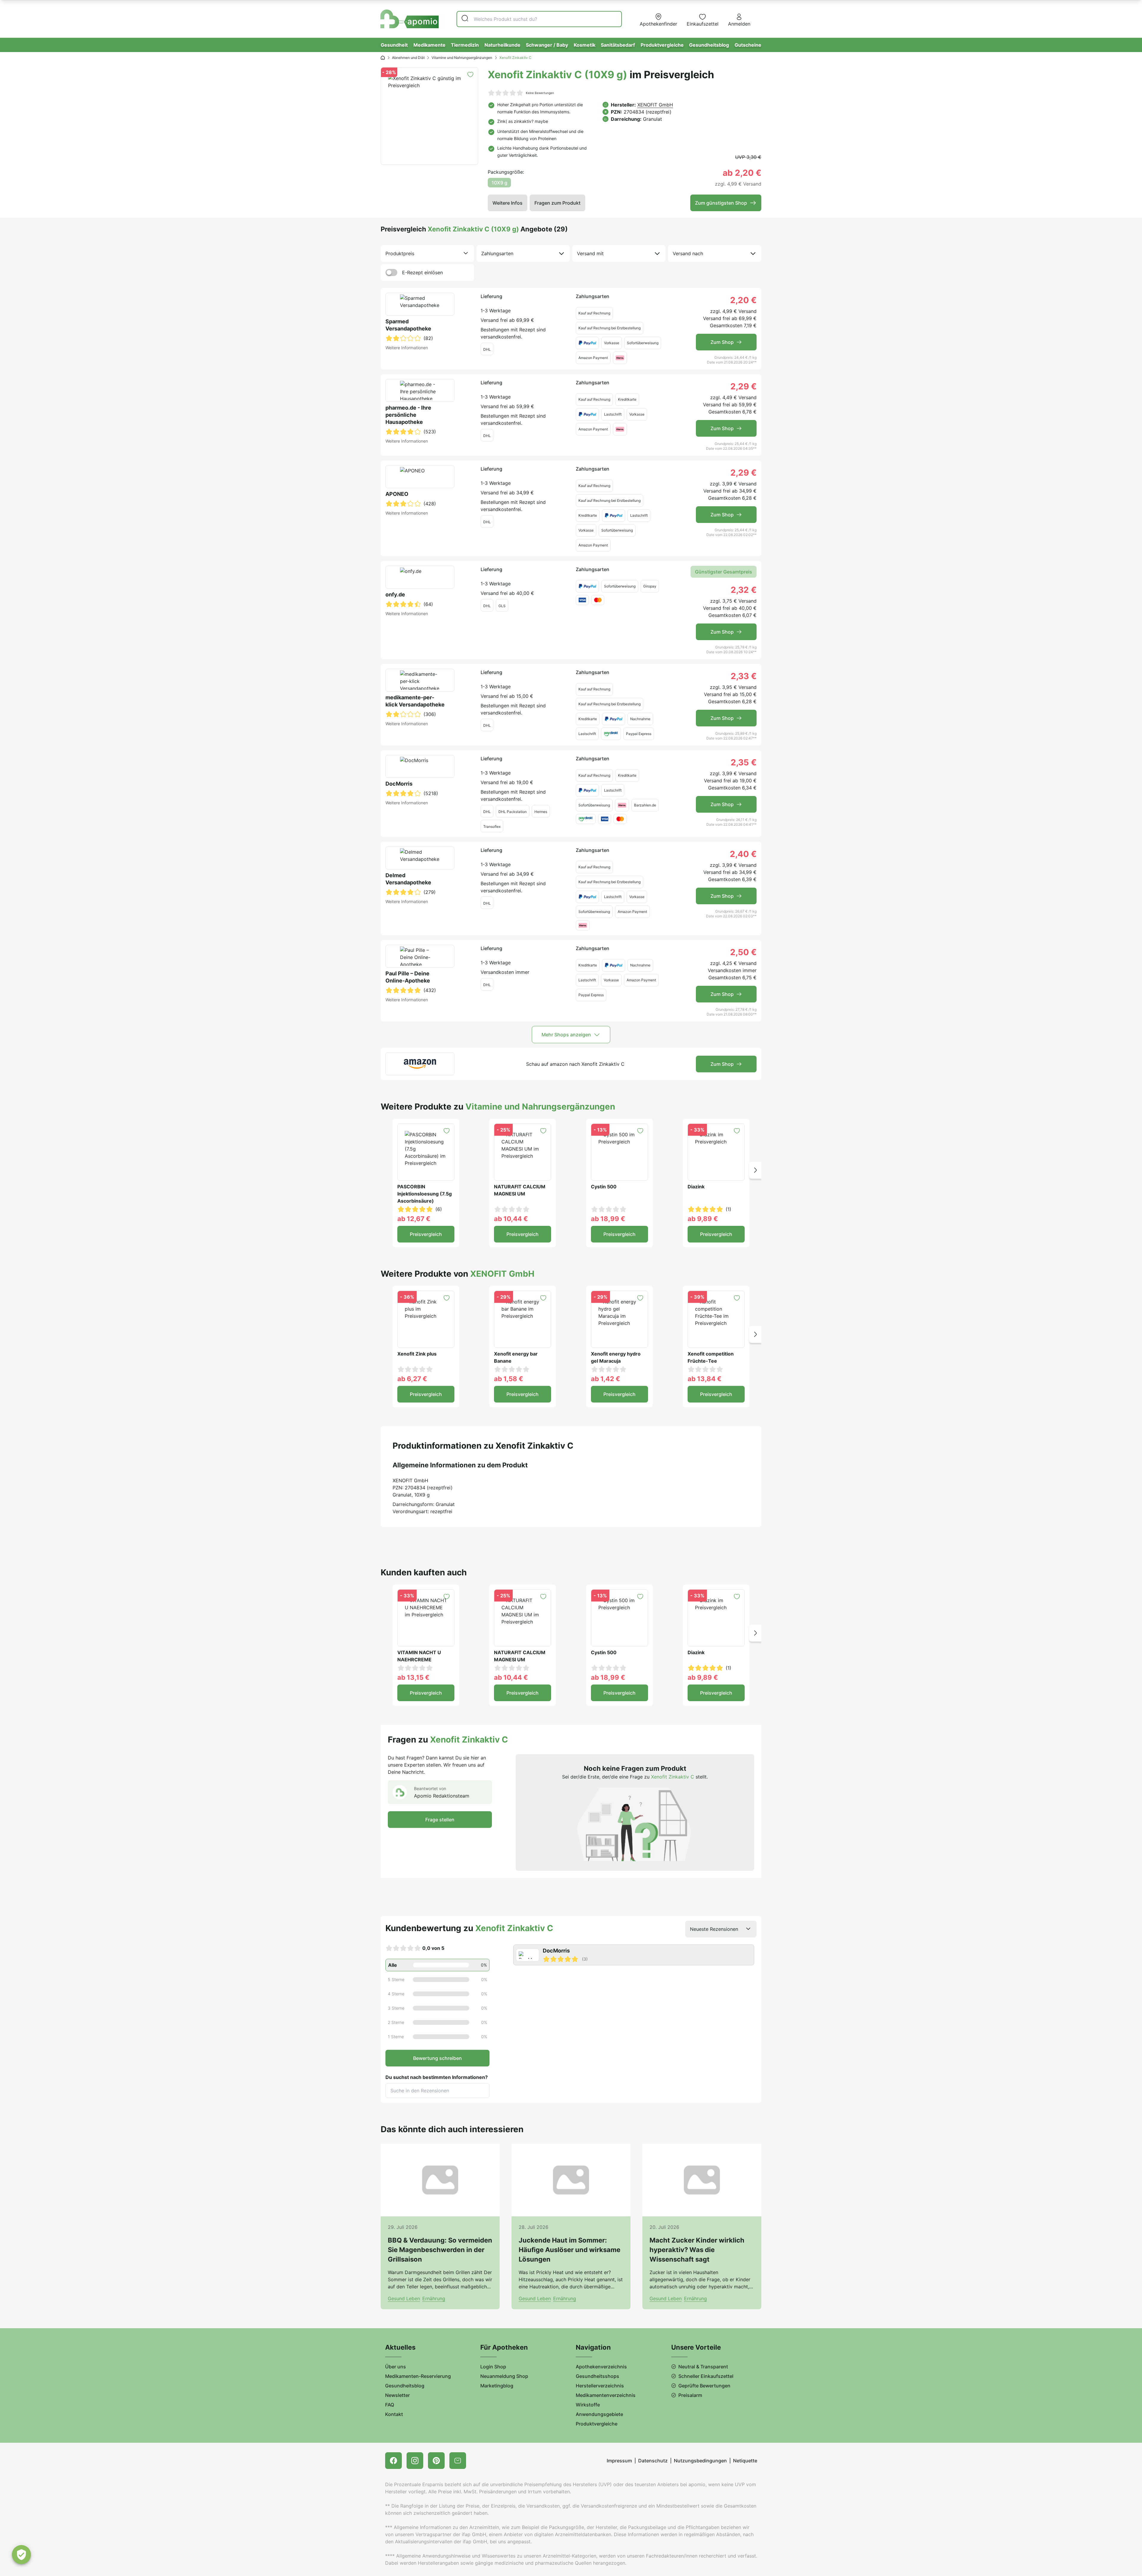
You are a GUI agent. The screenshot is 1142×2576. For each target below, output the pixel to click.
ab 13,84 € (705, 1379)
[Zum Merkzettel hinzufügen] (470, 75)
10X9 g (499, 183)
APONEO (397, 494)
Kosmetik (585, 45)
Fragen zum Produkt (557, 203)
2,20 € (743, 300)
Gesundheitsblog (709, 45)
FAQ (390, 2405)
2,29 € (743, 386)
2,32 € (744, 590)
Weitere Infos (508, 203)
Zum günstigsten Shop (721, 203)
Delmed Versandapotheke (408, 879)
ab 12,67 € (414, 1219)
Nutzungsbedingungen (700, 2461)
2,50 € (743, 952)
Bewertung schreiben (437, 2058)
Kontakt (394, 2414)
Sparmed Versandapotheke (408, 325)
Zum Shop (722, 342)
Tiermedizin (465, 45)
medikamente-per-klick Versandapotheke (415, 701)
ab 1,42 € (605, 1379)
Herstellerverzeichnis (600, 2386)
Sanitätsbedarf (618, 45)
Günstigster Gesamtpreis (724, 572)
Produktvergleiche (662, 45)
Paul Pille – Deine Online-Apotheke (408, 977)
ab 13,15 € (413, 1677)
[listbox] (427, 253)
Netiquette (745, 2461)
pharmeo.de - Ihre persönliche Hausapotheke (408, 415)
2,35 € (744, 762)
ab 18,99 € (608, 1219)
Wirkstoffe (588, 2405)
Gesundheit (394, 45)
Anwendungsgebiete (599, 2414)
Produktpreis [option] (400, 253)
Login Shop (493, 2367)
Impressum (619, 2461)
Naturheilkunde (502, 45)
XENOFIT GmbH (655, 105)
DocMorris (399, 784)
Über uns (396, 2367)
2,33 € (744, 676)
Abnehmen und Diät (408, 58)
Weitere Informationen (407, 348)
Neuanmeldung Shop (504, 2376)
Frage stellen (440, 1820)
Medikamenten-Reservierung (418, 2376)
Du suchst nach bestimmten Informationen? (437, 2077)
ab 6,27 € (412, 1379)
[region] (635, 1955)
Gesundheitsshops (597, 2376)
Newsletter (397, 2395)
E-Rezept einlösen (422, 272)
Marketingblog (497, 2386)
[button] (755, 1170)
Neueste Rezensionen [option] (714, 1929)
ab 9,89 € (703, 1219)
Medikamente (429, 45)
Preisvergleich (426, 1234)
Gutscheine (748, 45)
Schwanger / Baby (547, 45)
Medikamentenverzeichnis (606, 2395)
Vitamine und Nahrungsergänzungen (462, 58)
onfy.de (395, 594)
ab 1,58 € (509, 1379)
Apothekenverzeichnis (601, 2367)
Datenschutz (653, 2461)
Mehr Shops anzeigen (566, 1035)
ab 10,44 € (511, 1219)
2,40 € (743, 854)
